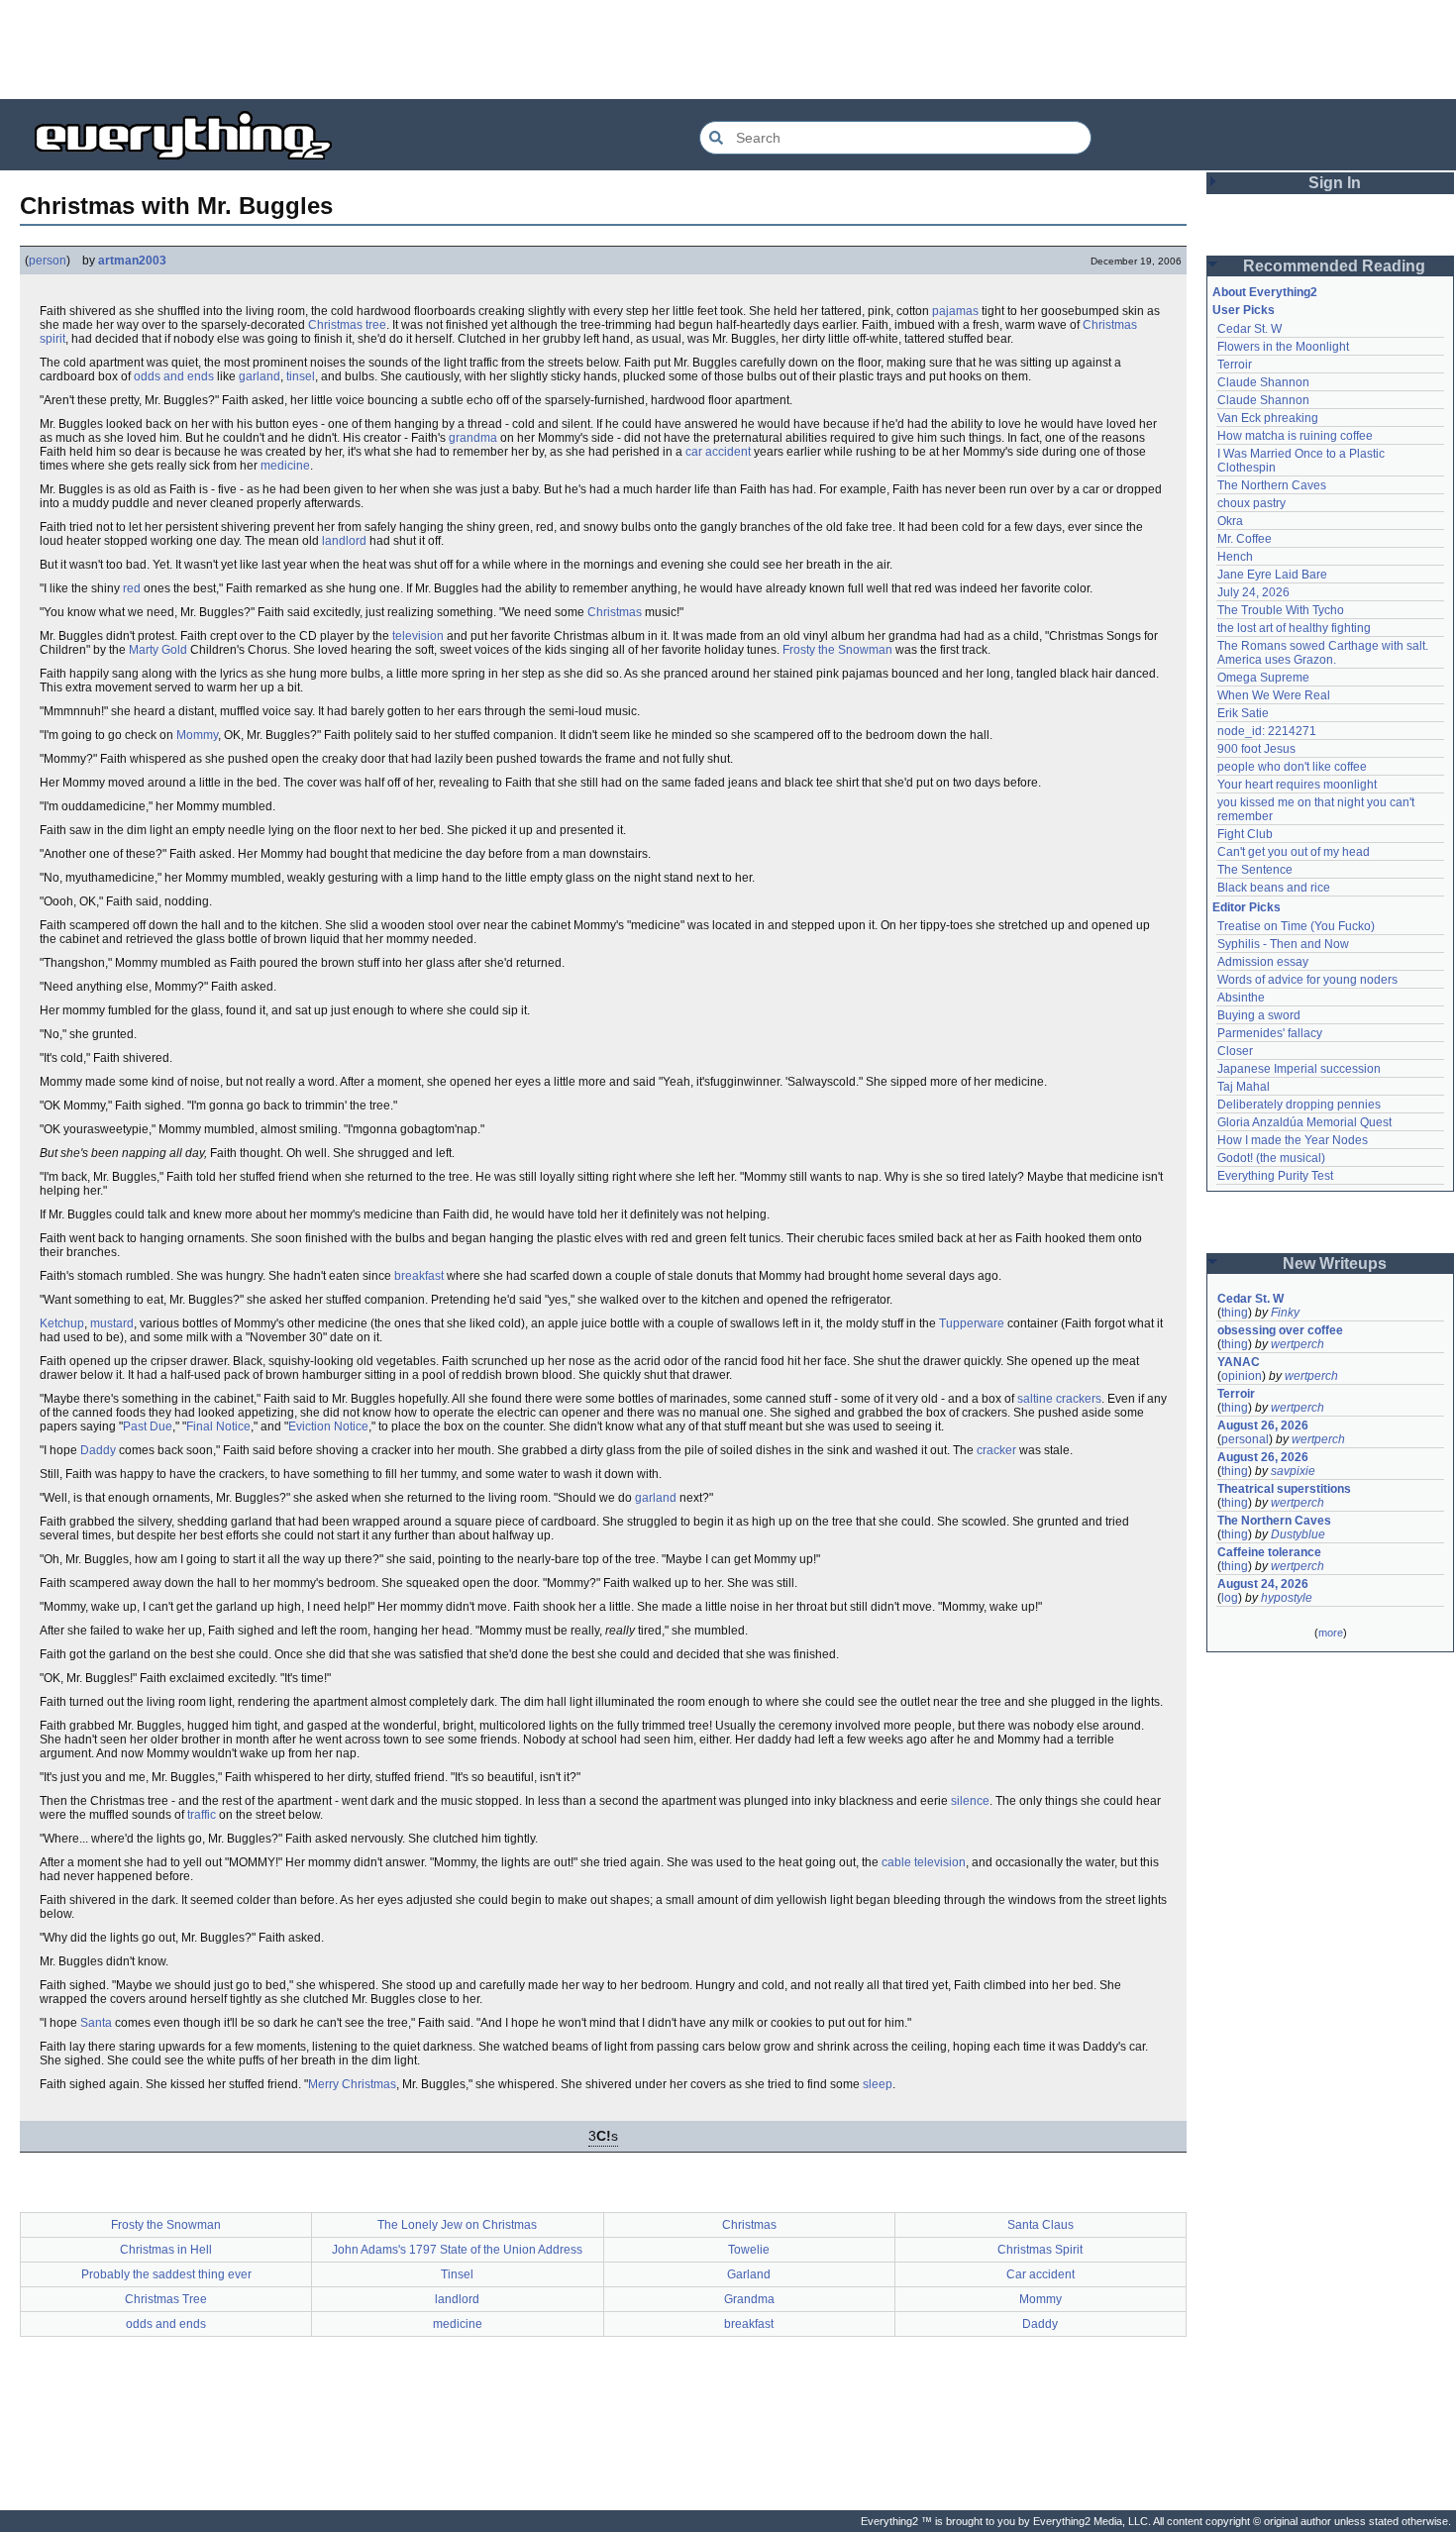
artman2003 (132, 261)
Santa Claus (1040, 2225)
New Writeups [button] (1335, 1264)
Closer (1235, 1051)
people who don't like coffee (1292, 767)
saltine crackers (1059, 1399)
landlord (344, 541)
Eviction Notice (328, 1426)
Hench (1235, 557)
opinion (1242, 1376)
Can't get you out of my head (1294, 852)
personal (1245, 1439)
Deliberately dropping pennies (1299, 1105)
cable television (924, 1862)
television (418, 636)
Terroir (1235, 365)
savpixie (1293, 1471)
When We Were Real (1274, 695)
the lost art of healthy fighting (1294, 628)
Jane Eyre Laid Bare (1272, 575)
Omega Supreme (1263, 678)
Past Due (148, 1426)
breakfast (419, 1276)
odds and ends (174, 376)
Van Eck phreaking (1268, 418)
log (1230, 1598)
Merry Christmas (352, 2084)
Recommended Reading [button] (1334, 266)
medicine (285, 466)
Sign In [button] (1335, 183)
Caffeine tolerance (1269, 1552)
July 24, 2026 (1253, 592)
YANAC (1239, 1362)
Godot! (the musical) (1271, 1158)
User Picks (1244, 310)
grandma (473, 438)
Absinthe (1241, 998)
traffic (202, 1815)
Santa (96, 2023)
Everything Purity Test (1275, 1176)
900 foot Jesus (1256, 749)
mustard (112, 1323)
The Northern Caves (1272, 485)
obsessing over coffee (1280, 1330)
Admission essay (1263, 962)
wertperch (1298, 1344)
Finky (1285, 1313)
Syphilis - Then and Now (1283, 944)
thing (1235, 1313)
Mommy (197, 735)
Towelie (749, 2250)
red (132, 588)
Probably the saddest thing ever (166, 2274)
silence (970, 1801)
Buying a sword (1259, 1015)
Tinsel (457, 2274)
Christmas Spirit (1040, 2250)
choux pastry (1251, 503)
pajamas (955, 311)
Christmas (615, 612)
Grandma (749, 2299)
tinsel (301, 376)
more (1331, 1633)
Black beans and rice (1274, 888)
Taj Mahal (1244, 1087)
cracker (996, 1450)
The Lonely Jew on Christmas (457, 2225)
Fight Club (1245, 834)
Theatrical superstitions (1284, 1489)
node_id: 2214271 (1267, 731)
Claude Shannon (1263, 382)
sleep (878, 2084)
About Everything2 (1265, 292)
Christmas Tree (166, 2299)
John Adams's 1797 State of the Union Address (457, 2250)
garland (260, 376)
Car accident (1040, 2274)
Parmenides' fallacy (1270, 1033)
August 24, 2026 (1263, 1584)
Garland (749, 2274)
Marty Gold (158, 650)
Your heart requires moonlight (1297, 785)
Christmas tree (347, 325)
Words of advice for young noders (1307, 980)
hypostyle (1287, 1598)
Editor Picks (1247, 907)
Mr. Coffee (1245, 539)
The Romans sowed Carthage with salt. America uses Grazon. (1324, 653)
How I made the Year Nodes (1293, 1140)
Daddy (98, 1450)
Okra (1230, 521)
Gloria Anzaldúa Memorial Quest (1304, 1122)
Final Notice (218, 1426)
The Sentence (1255, 870)
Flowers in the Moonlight (1283, 347)
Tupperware (972, 1323)
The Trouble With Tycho (1281, 610)
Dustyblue (1298, 1534)
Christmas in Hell (166, 2250)
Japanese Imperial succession (1299, 1069)
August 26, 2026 (1263, 1425)
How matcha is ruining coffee (1295, 436)
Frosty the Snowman (837, 650)
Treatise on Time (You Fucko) (1296, 926)
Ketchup (62, 1323)
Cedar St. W (1249, 329)
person (48, 261)
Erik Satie (1243, 713)
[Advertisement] (728, 50)
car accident (718, 452)
